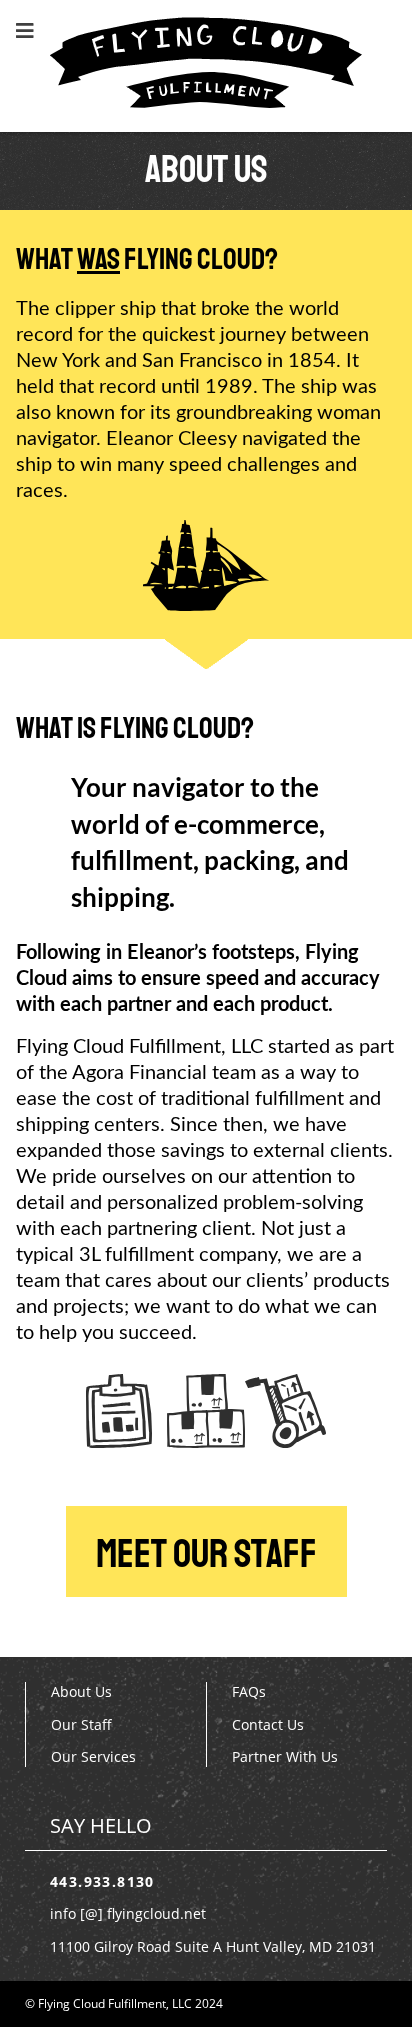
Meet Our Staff (206, 1554)
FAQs (249, 1691)
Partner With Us (285, 1756)
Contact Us (268, 1724)
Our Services (93, 1756)
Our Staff (81, 1724)
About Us (81, 1691)
